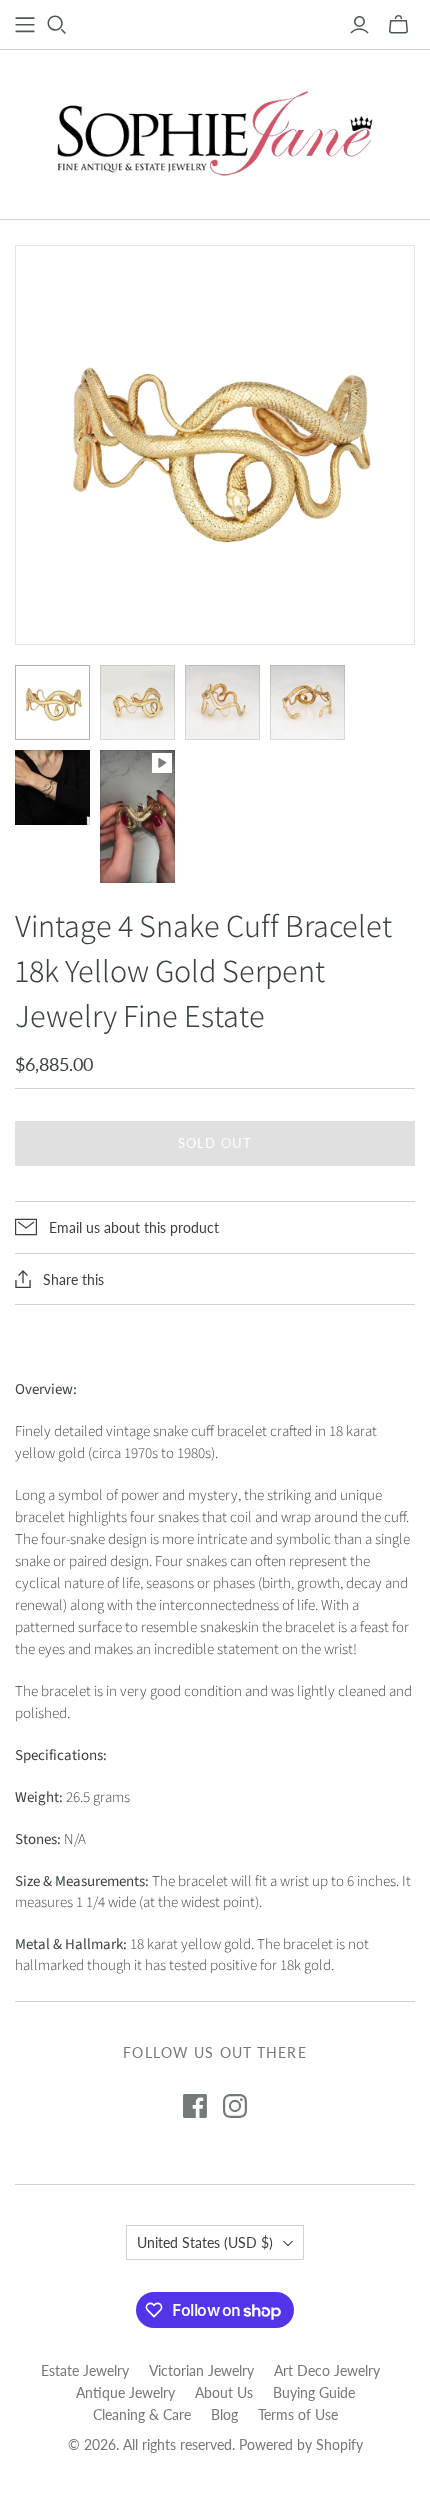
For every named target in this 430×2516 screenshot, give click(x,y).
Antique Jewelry (125, 2392)
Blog (224, 2414)
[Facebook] (195, 2106)
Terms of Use (298, 2414)
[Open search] (57, 25)
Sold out (214, 1143)
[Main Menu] (25, 25)
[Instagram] (235, 2106)
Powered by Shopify (301, 2444)
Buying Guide (314, 2392)
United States (205, 2242)
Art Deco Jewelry (327, 2370)
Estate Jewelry (85, 2370)
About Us (224, 2392)
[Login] (359, 25)
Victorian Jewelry (201, 2370)
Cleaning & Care (142, 2414)
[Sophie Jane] (215, 130)
